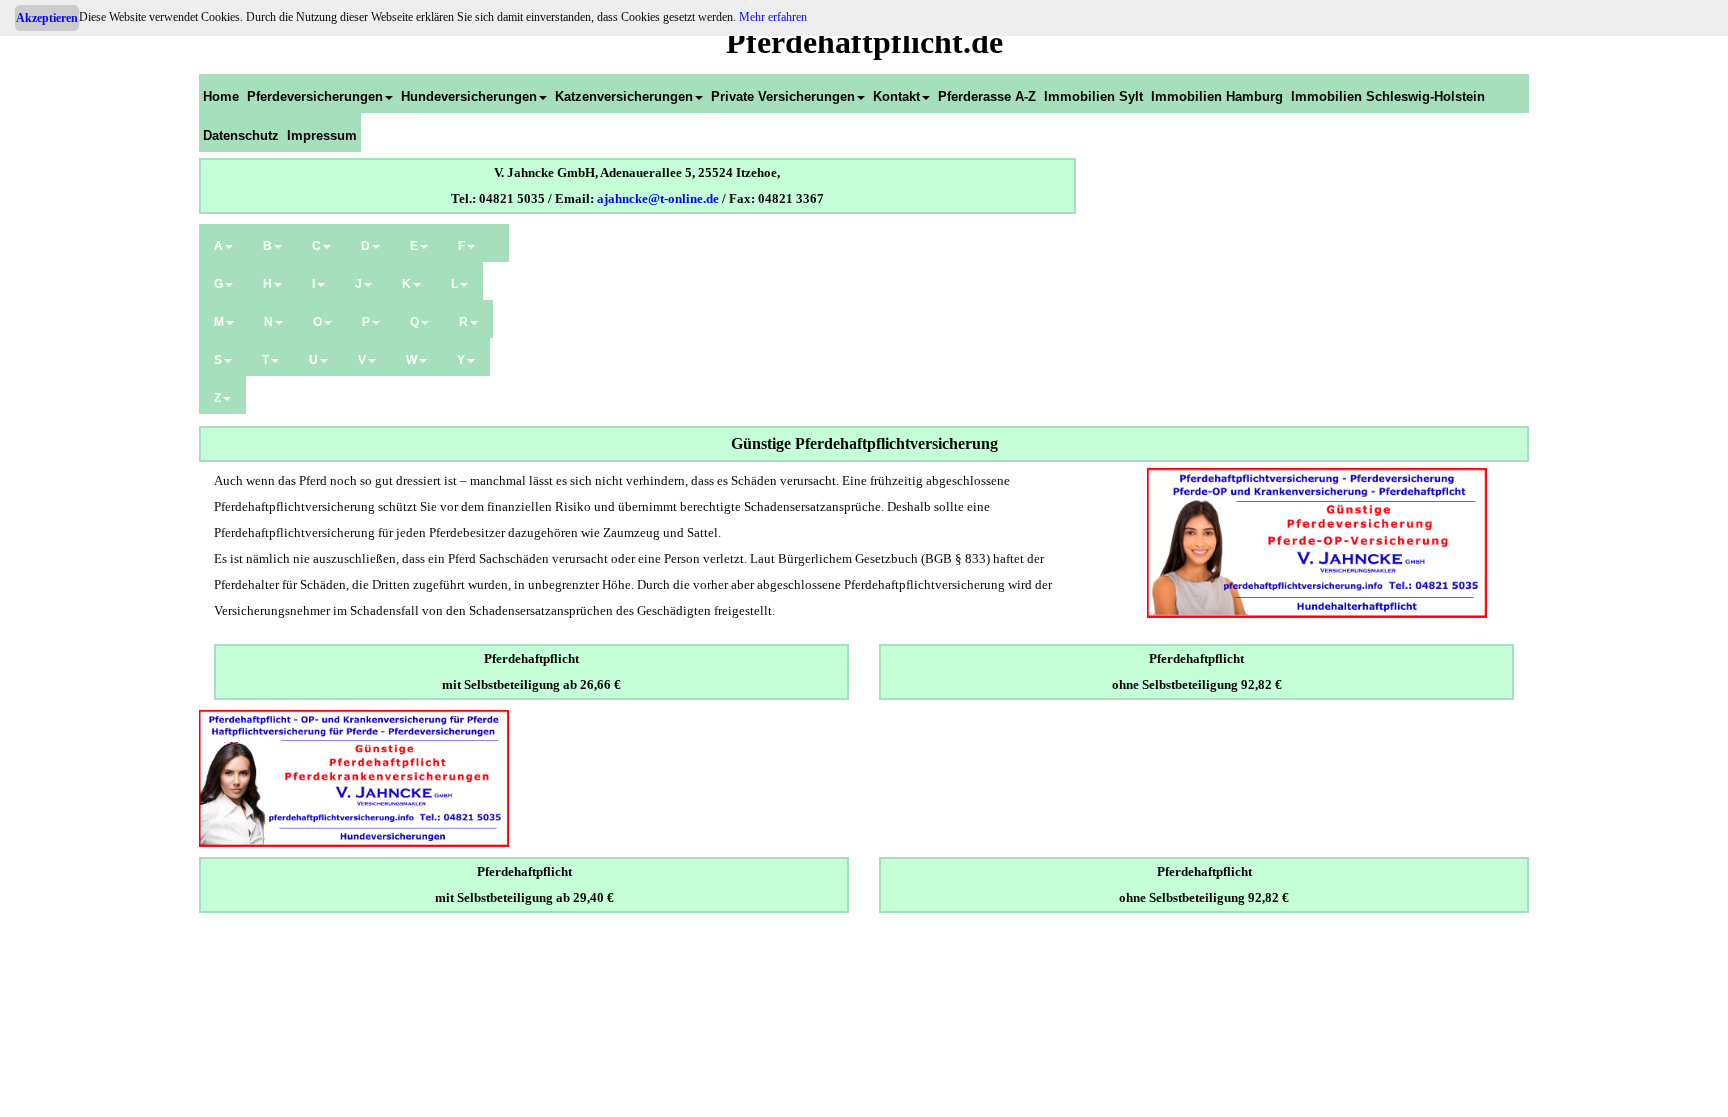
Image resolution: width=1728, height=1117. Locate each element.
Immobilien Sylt (1093, 96)
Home (221, 96)
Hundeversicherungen (469, 96)
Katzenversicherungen (624, 96)
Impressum (322, 135)
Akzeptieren (47, 18)
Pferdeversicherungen (315, 96)
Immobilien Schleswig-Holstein (1388, 96)
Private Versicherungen (783, 96)
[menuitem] (221, 93)
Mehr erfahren (773, 17)
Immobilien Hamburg (1217, 96)
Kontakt (896, 96)
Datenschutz (241, 135)
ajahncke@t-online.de (658, 198)
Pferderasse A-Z (987, 96)
